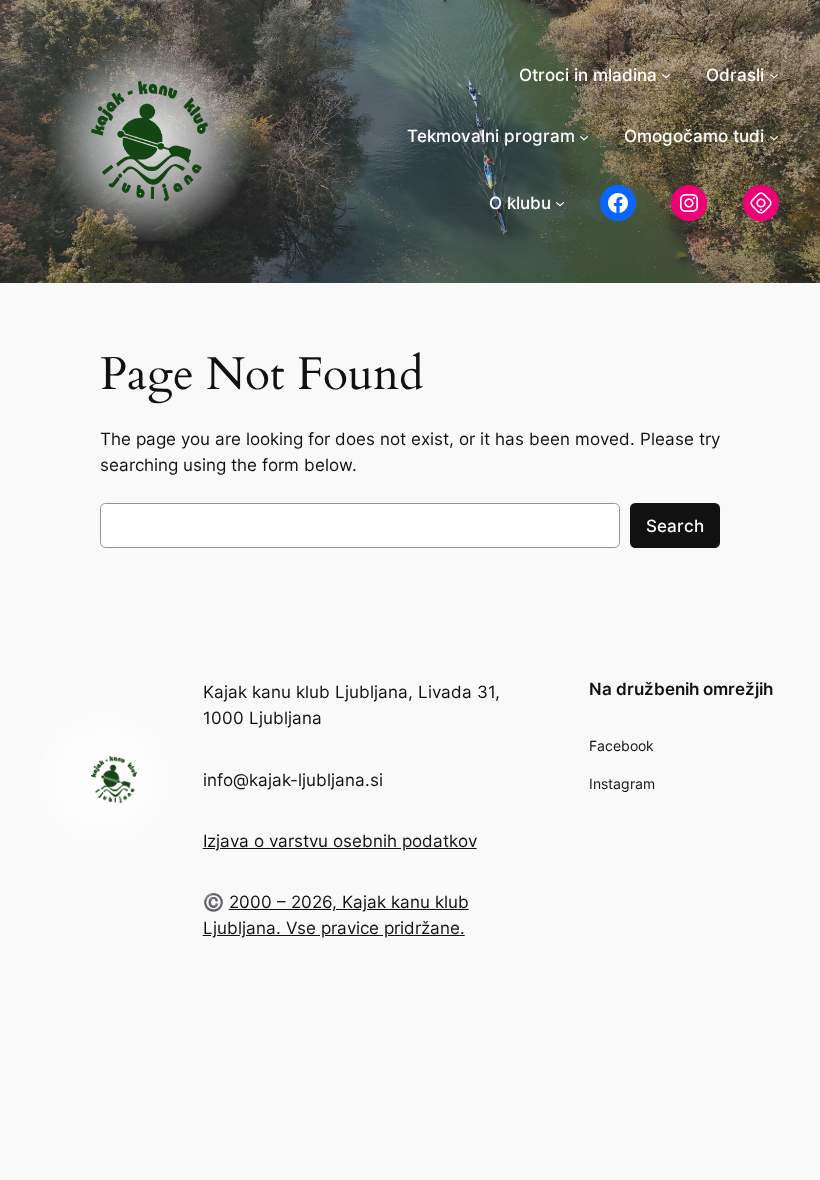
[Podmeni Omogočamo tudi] (774, 136)
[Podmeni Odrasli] (774, 75)
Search (675, 526)
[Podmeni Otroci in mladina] (666, 75)
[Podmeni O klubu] (560, 203)
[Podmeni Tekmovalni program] (584, 136)
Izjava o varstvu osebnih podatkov (340, 841)
